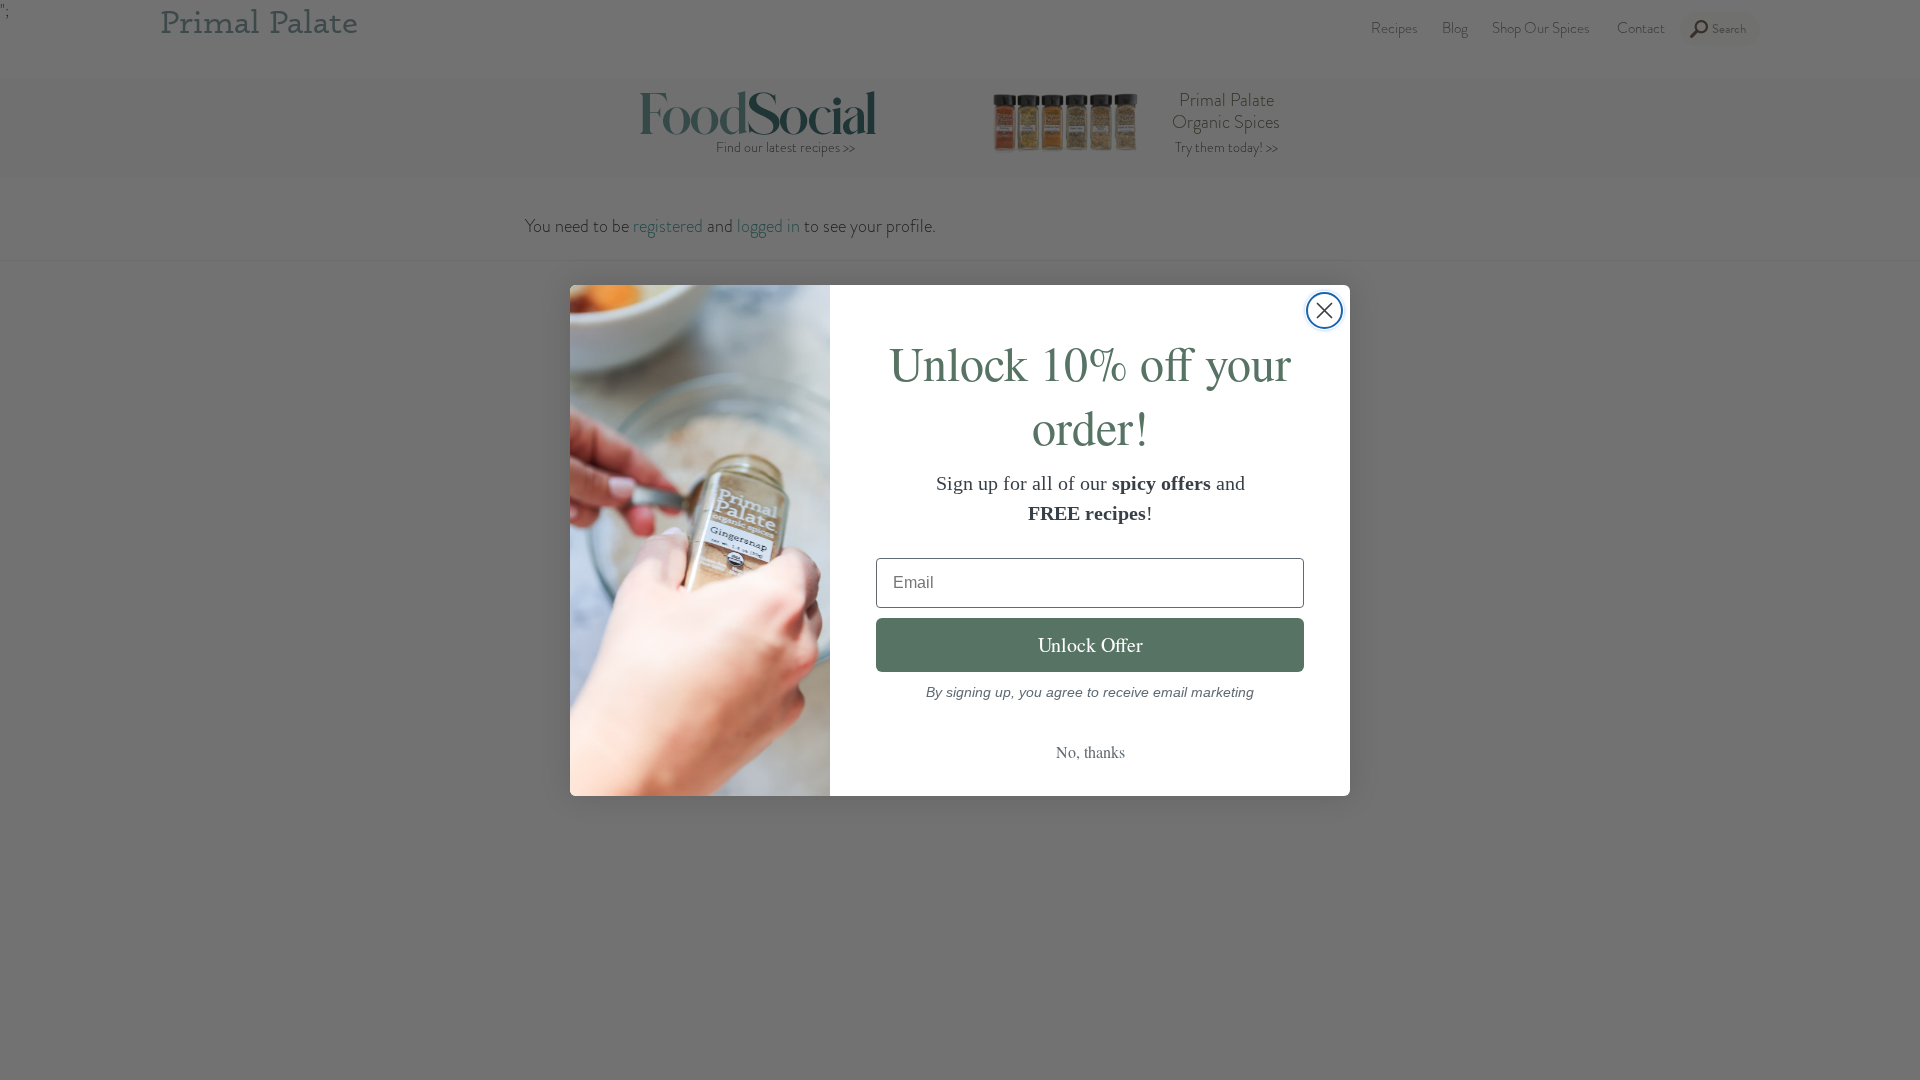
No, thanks (1090, 751)
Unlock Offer (1090, 644)
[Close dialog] (1324, 310)
